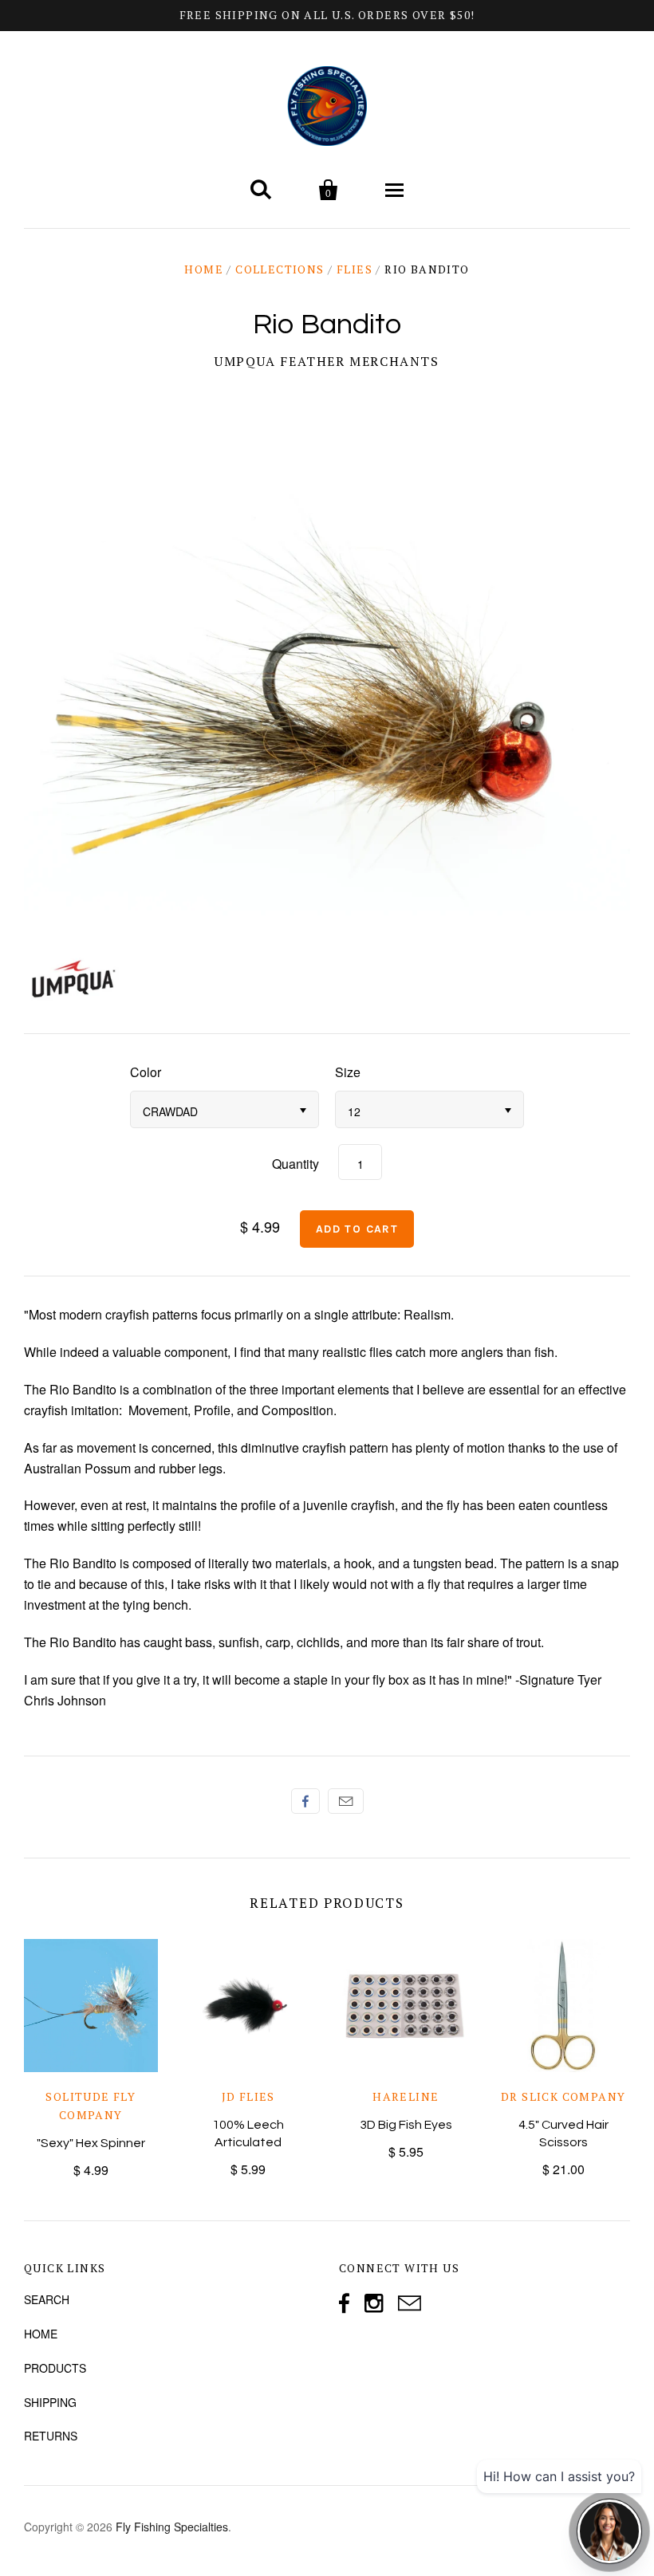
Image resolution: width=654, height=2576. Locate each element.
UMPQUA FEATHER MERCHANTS (327, 361)
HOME (41, 2334)
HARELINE (406, 2096)
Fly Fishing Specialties (172, 2527)
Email (346, 1801)
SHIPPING (50, 2402)
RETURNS (51, 2436)
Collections (280, 269)
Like (305, 1801)
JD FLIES (248, 2096)
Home (204, 269)
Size (348, 1072)
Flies (355, 269)
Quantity (295, 1164)
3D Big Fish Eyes (406, 2125)
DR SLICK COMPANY (563, 2096)
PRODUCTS (55, 2368)
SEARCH (47, 2299)
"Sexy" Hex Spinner (91, 2143)
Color (146, 1072)
